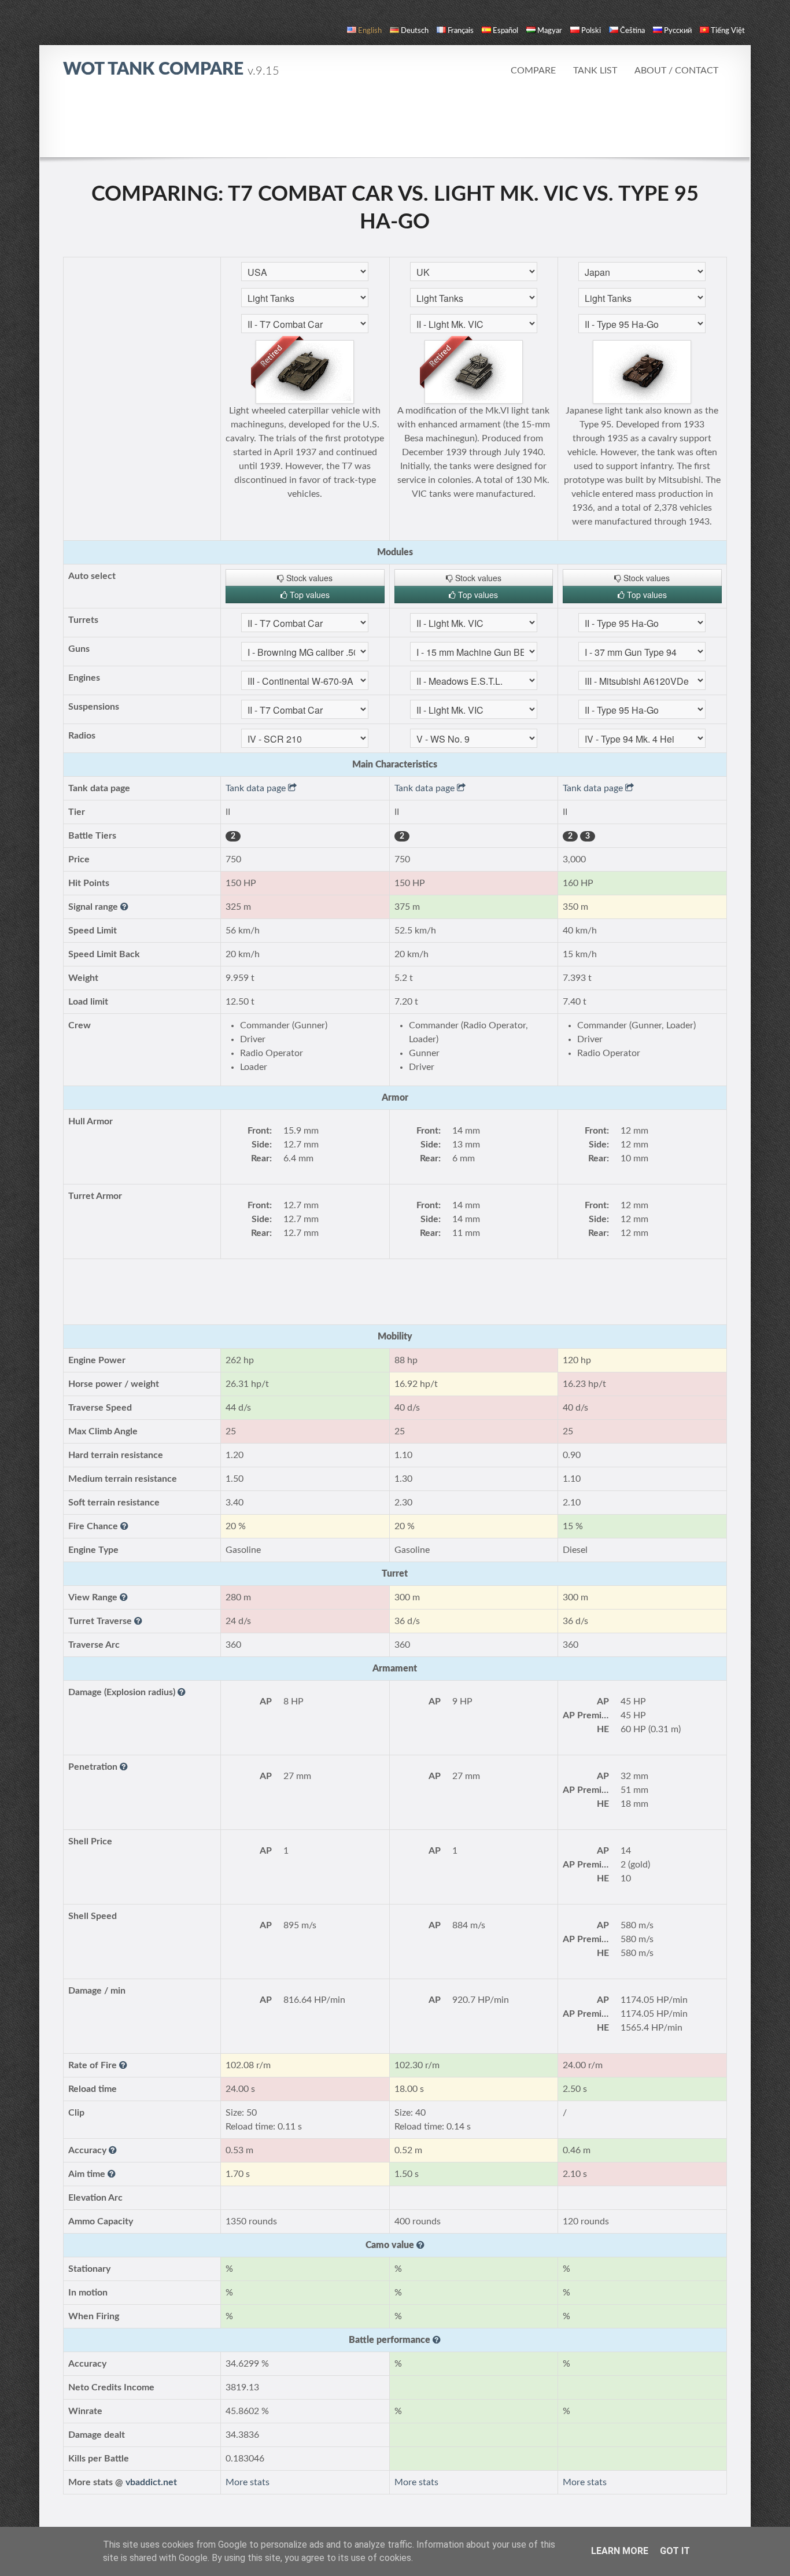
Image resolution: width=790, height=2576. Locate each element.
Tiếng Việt (728, 31)
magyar (550, 31)
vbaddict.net (151, 2482)
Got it (675, 2551)
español (505, 31)
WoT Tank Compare (171, 69)
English (370, 31)
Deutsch (415, 31)
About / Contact (676, 71)
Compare (533, 71)
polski (591, 31)
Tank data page (257, 788)
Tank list (595, 71)
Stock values (308, 578)
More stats (248, 2482)
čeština (632, 31)
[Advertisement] (395, 124)
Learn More (620, 2551)
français (461, 31)
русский (678, 31)
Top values (309, 595)
